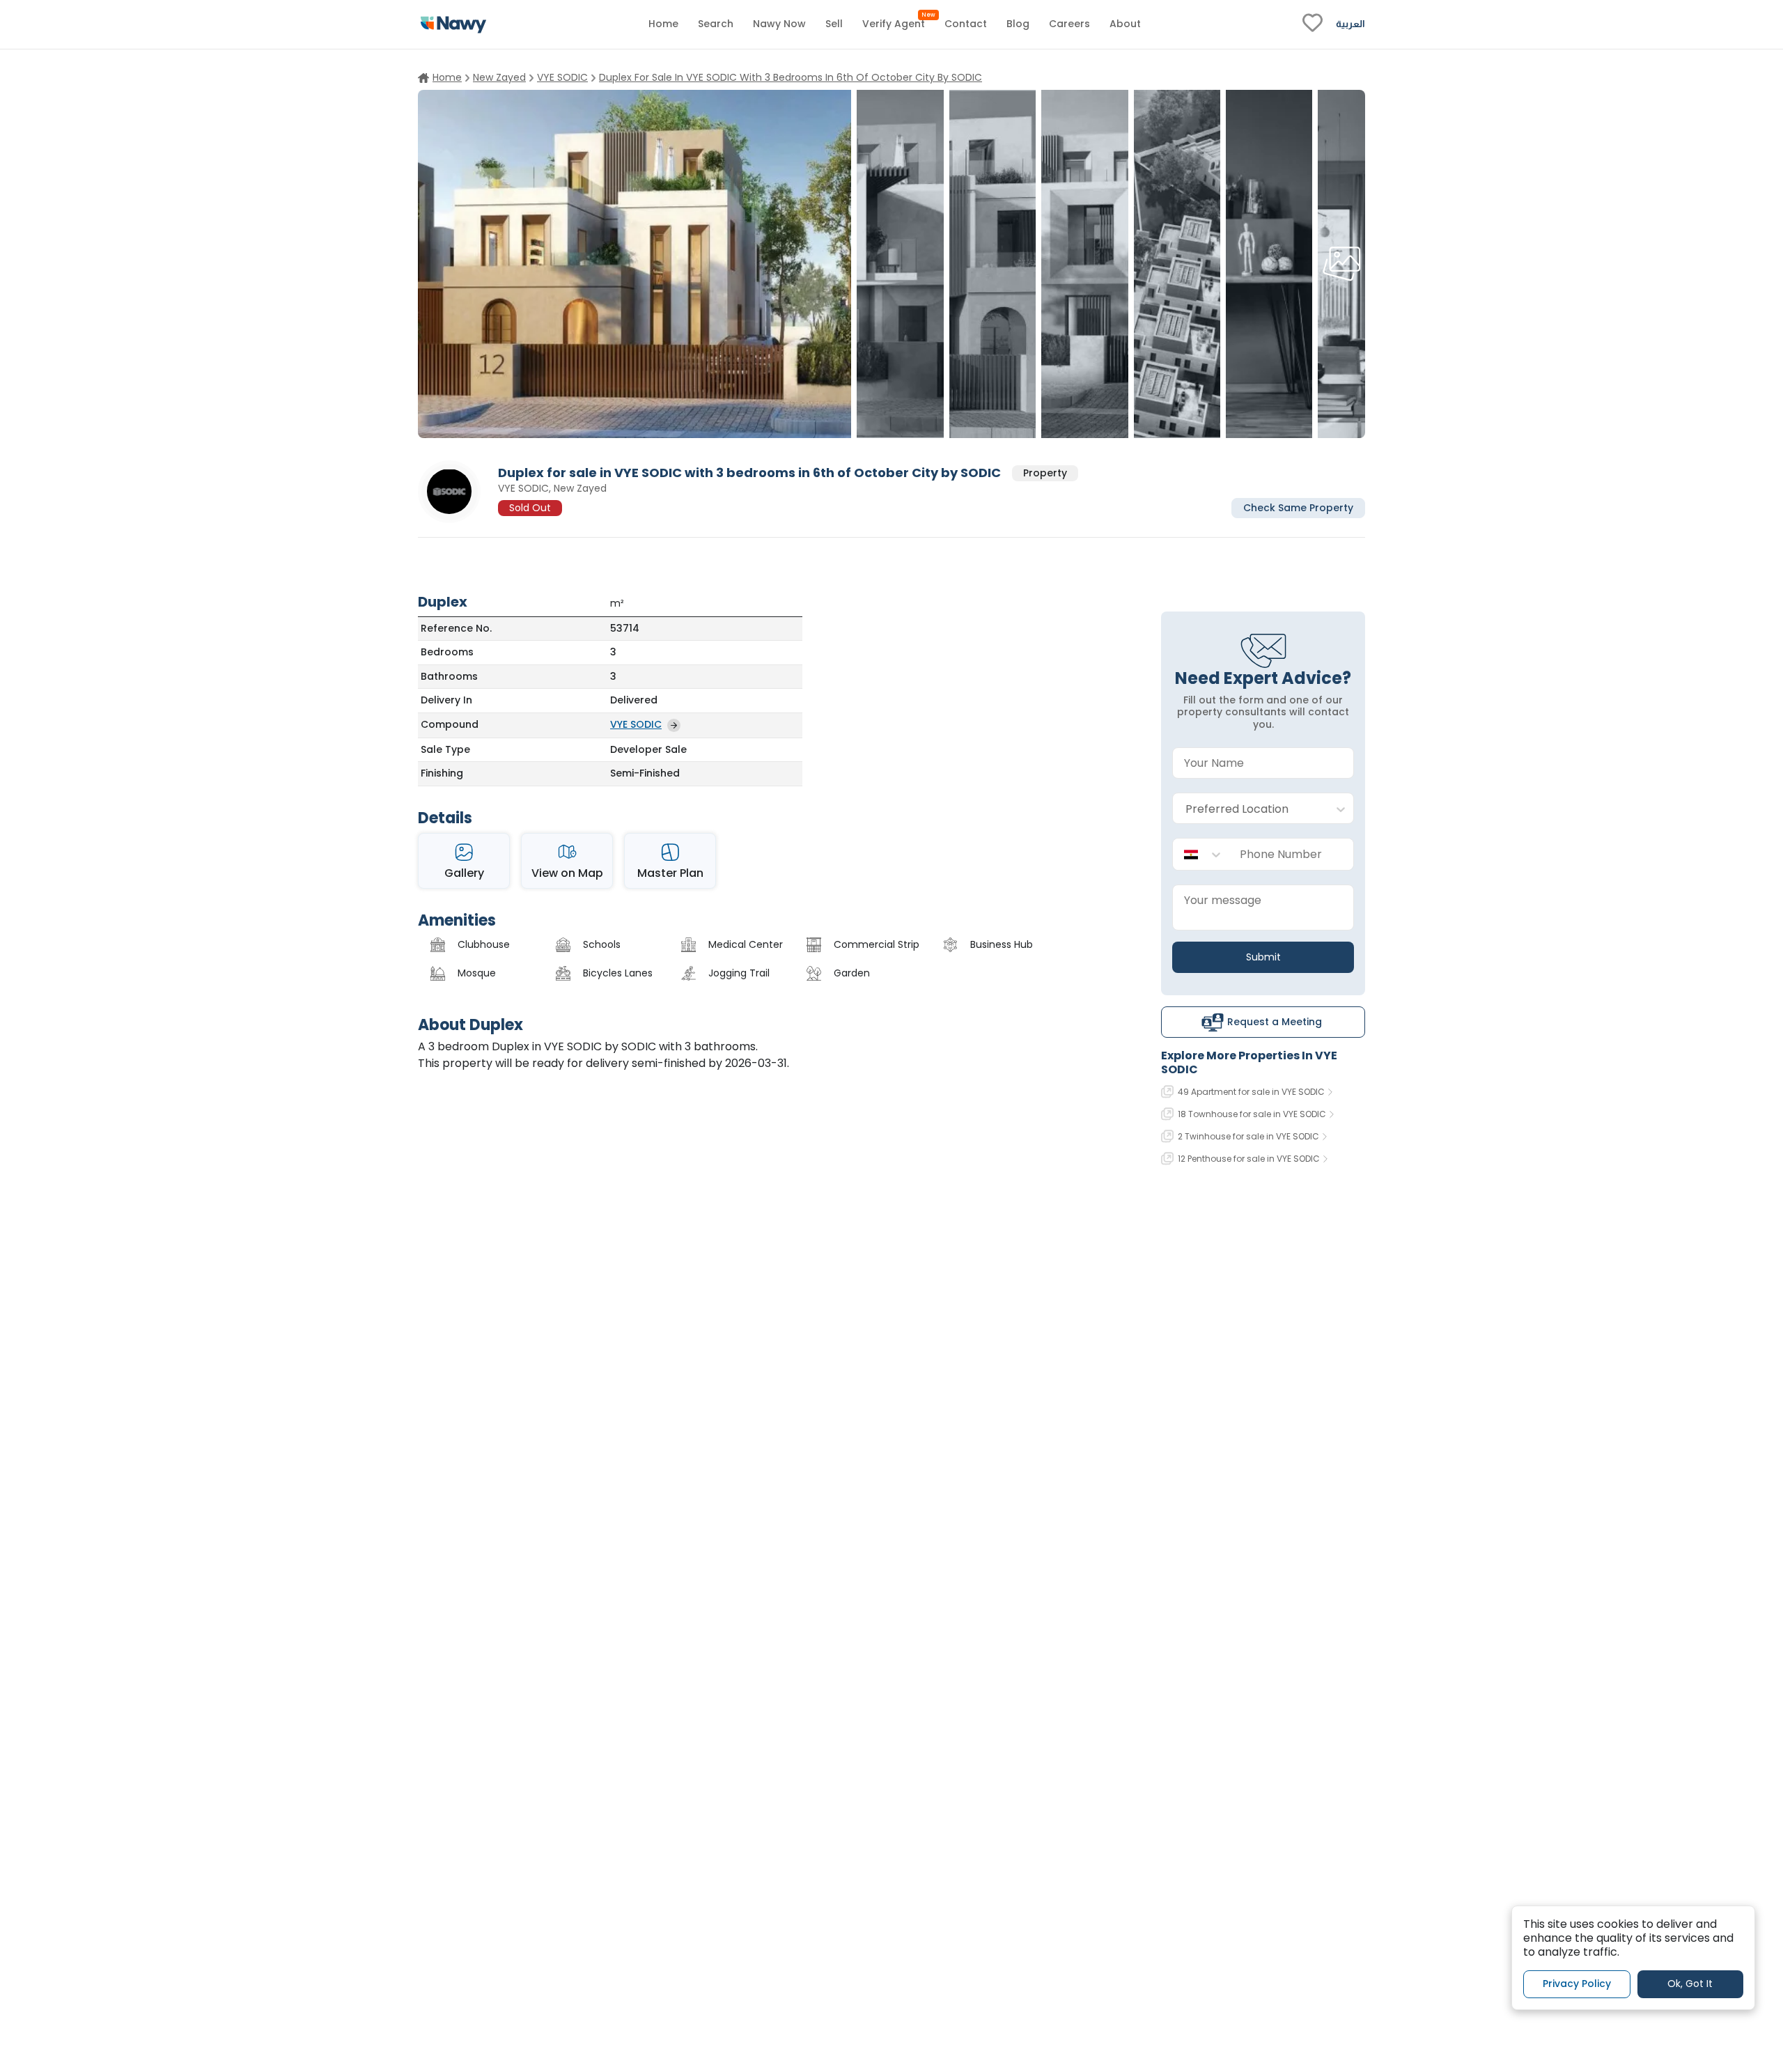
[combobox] (1249, 809)
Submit (1263, 957)
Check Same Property (1298, 507)
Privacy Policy (1577, 1984)
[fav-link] (1313, 24)
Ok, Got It (1690, 1984)
